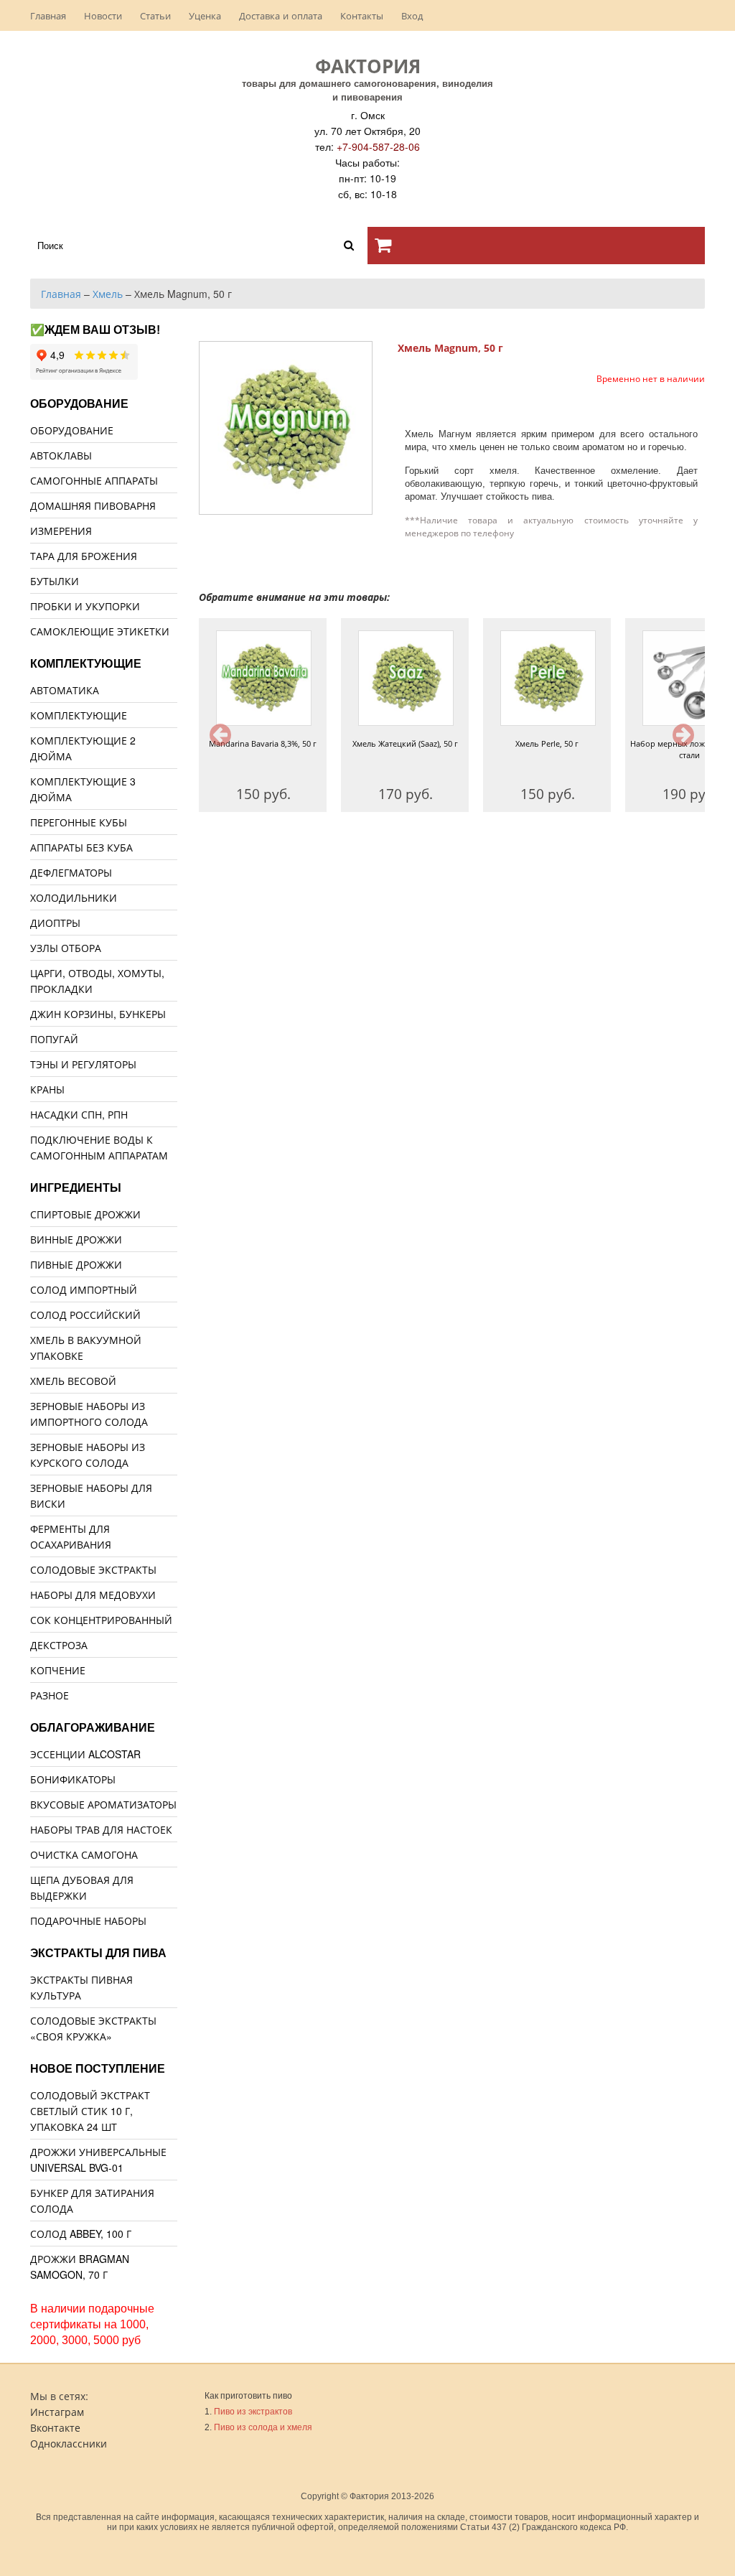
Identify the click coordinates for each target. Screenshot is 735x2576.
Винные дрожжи (76, 1239)
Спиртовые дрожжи (85, 1214)
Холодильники (74, 897)
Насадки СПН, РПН (79, 1114)
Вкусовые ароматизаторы (103, 1804)
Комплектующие (79, 715)
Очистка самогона (84, 1854)
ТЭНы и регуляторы (83, 1064)
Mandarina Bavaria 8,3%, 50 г (263, 743)
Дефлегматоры (71, 872)
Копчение (58, 1670)
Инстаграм (57, 2412)
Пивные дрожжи (76, 1264)
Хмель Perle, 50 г (547, 743)
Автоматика (65, 690)
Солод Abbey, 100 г (81, 2234)
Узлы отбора (66, 948)
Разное (50, 1695)
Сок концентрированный (101, 1620)
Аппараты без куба (81, 847)
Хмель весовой (73, 1381)
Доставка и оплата (281, 15)
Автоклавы (61, 455)
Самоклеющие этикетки (100, 631)
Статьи (155, 15)
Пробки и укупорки (85, 606)
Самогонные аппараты (94, 480)
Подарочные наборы (88, 1921)
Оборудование (72, 430)
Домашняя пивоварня (93, 505)
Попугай (54, 1039)
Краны (47, 1089)
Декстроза (59, 1645)
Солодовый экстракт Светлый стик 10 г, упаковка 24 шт (90, 2111)
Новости (103, 15)
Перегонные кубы (79, 822)
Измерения (61, 531)
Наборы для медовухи (93, 1595)
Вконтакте (55, 2427)
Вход (412, 15)
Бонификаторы (73, 1779)
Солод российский (85, 1315)
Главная (48, 15)
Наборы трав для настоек (101, 1829)
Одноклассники (69, 2443)
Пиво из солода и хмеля (263, 2427)
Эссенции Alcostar (85, 1754)
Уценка (205, 15)
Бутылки (55, 581)
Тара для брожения (84, 556)
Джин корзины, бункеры (98, 1014)
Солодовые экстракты (93, 1569)
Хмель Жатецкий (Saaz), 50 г (405, 743)
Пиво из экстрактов (253, 2412)
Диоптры (55, 923)
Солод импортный (84, 1289)
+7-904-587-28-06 (378, 146)
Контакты (362, 15)
